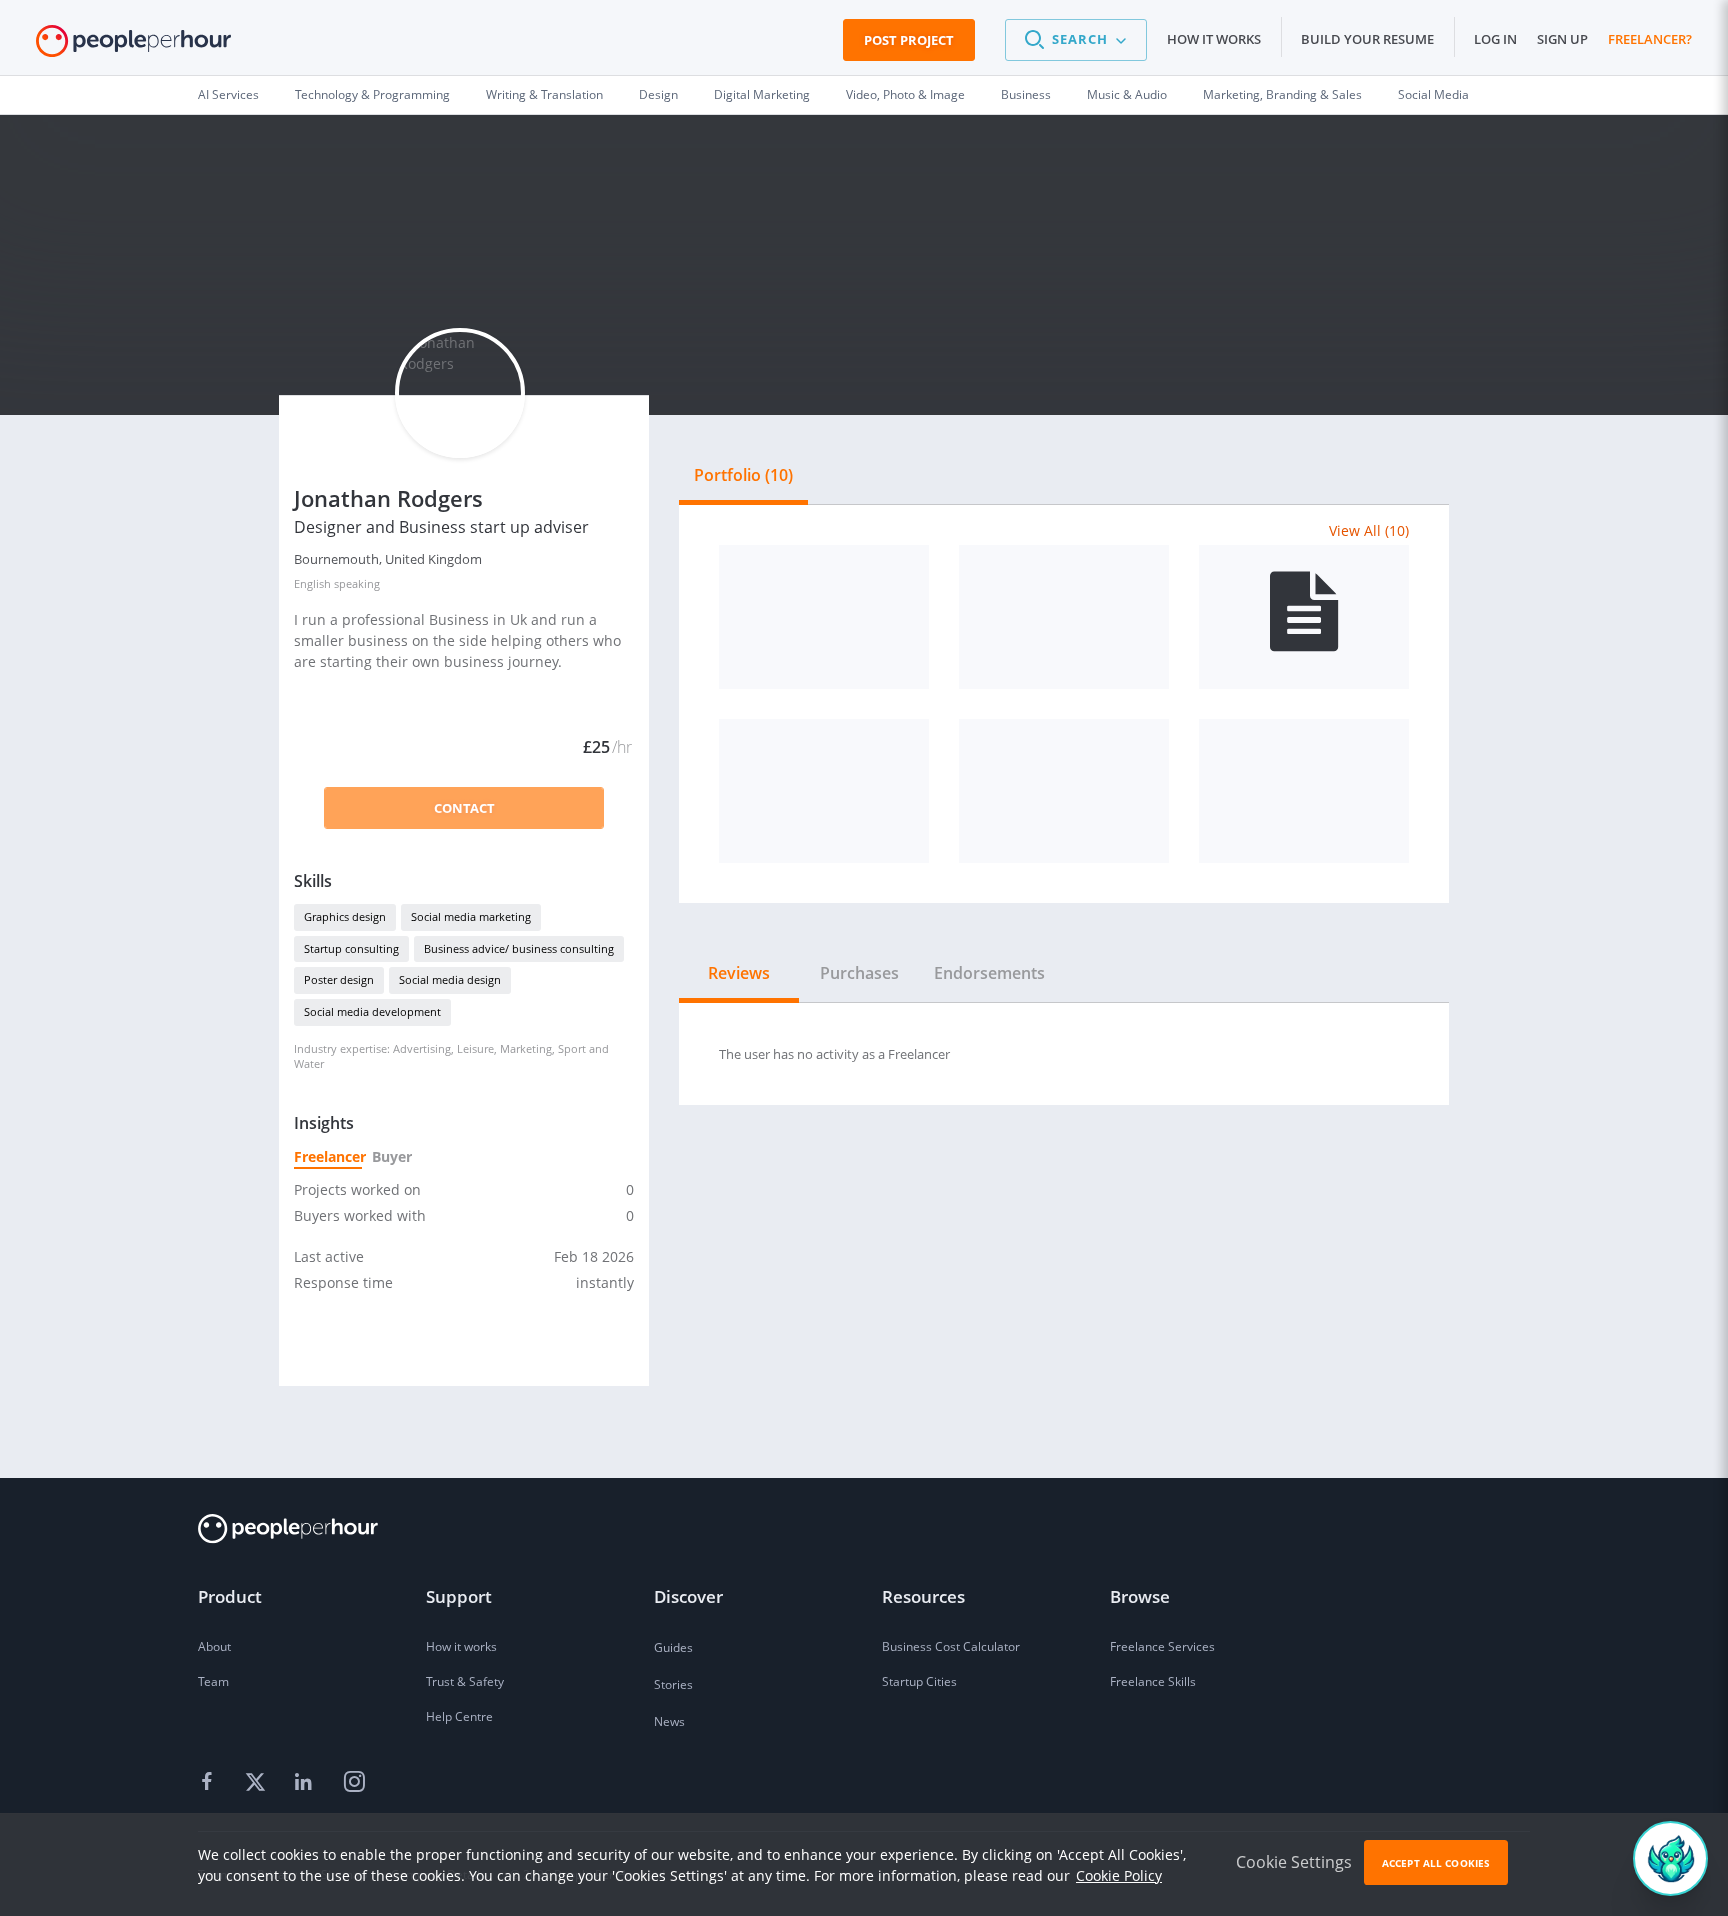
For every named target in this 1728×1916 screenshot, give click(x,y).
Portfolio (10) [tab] (743, 475)
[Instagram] (354, 1783)
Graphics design (345, 916)
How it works (1214, 39)
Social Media (1433, 94)
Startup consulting (351, 948)
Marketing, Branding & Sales (1282, 94)
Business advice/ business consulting (519, 948)
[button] (1076, 40)
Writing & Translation (544, 94)
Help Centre (459, 1716)
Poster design (339, 979)
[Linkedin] (306, 1783)
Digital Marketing (762, 94)
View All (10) (1369, 530)
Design (658, 94)
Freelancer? (1650, 39)
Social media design (450, 979)
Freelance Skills (1153, 1681)
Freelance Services (1162, 1646)
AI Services (228, 94)
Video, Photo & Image (905, 94)
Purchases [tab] (859, 973)
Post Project (909, 40)
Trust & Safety (465, 1681)
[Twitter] (258, 1783)
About (214, 1646)
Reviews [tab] (739, 973)
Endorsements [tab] (989, 973)
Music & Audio (1127, 94)
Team (213, 1681)
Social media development (372, 1011)
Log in (1495, 39)
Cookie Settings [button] (1294, 1862)
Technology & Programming (372, 94)
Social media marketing (471, 916)
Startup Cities (919, 1681)
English (312, 583)
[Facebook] (210, 1783)
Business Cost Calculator (951, 1646)
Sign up (1562, 39)
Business (1026, 94)
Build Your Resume (1367, 39)
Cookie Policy (1119, 1875)
